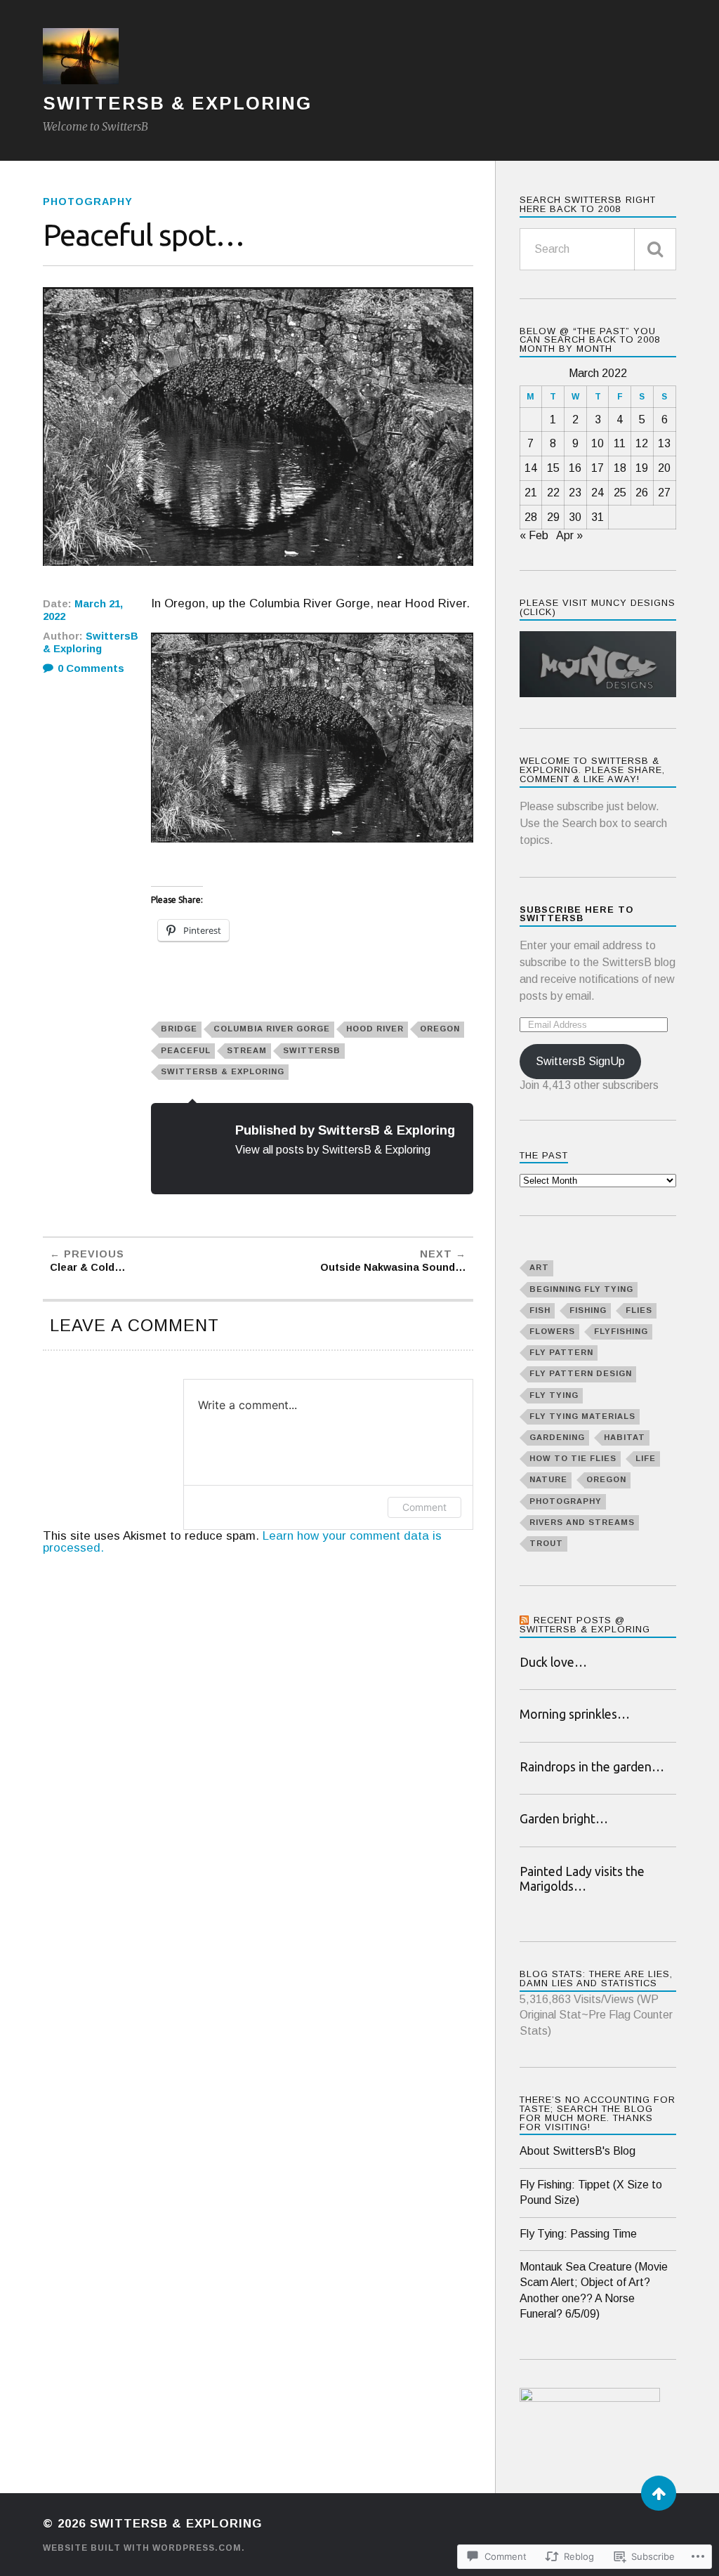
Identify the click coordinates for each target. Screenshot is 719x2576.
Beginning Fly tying (581, 1289)
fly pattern (561, 1352)
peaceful (186, 1050)
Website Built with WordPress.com (142, 2548)
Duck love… (553, 1662)
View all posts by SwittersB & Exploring (333, 1149)
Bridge (179, 1029)
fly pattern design (581, 1373)
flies (639, 1310)
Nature (548, 1479)
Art (539, 1267)
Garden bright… (564, 1819)
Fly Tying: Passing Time (578, 2234)
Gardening (557, 1437)
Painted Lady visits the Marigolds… (582, 1879)
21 (531, 493)
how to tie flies (573, 1458)
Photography (88, 202)
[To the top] (659, 2493)
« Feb (534, 535)
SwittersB (312, 1050)
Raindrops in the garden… (592, 1767)
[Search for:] (598, 249)
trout (546, 1543)
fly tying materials (582, 1416)
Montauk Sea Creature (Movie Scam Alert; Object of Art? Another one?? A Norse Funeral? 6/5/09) (594, 2290)
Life (646, 1458)
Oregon (440, 1029)
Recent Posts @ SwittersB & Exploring (585, 1625)
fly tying (554, 1395)
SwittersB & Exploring (177, 103)
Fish (540, 1310)
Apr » (569, 535)
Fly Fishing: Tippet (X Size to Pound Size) (591, 2192)
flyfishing (621, 1331)
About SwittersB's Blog (578, 2151)
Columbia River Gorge (272, 1029)
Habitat (625, 1437)
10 (598, 443)
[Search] (655, 249)
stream (247, 1050)
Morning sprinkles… (575, 1714)
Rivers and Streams (582, 1522)
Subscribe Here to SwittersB (576, 914)
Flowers (552, 1331)
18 (620, 468)
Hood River (375, 1029)
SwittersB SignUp (580, 1061)
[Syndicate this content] (525, 1620)
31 (598, 517)
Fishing (588, 1310)
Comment (424, 1507)
